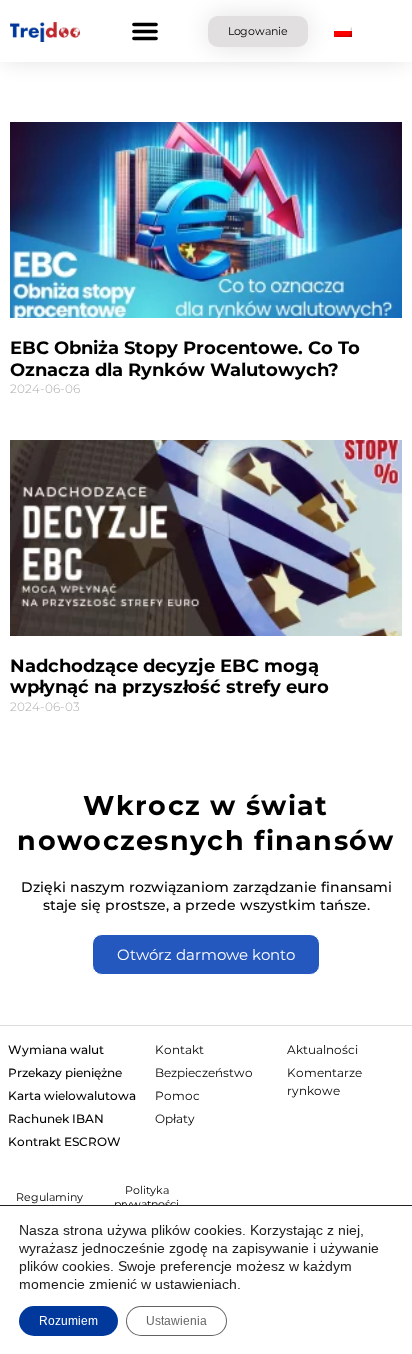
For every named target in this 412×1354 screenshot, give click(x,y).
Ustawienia (176, 1321)
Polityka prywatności (146, 1197)
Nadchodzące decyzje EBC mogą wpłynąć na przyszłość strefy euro (169, 677)
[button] (145, 31)
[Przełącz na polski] (343, 31)
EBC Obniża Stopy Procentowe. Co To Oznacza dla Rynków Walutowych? (185, 359)
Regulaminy (49, 1197)
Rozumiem (68, 1321)
